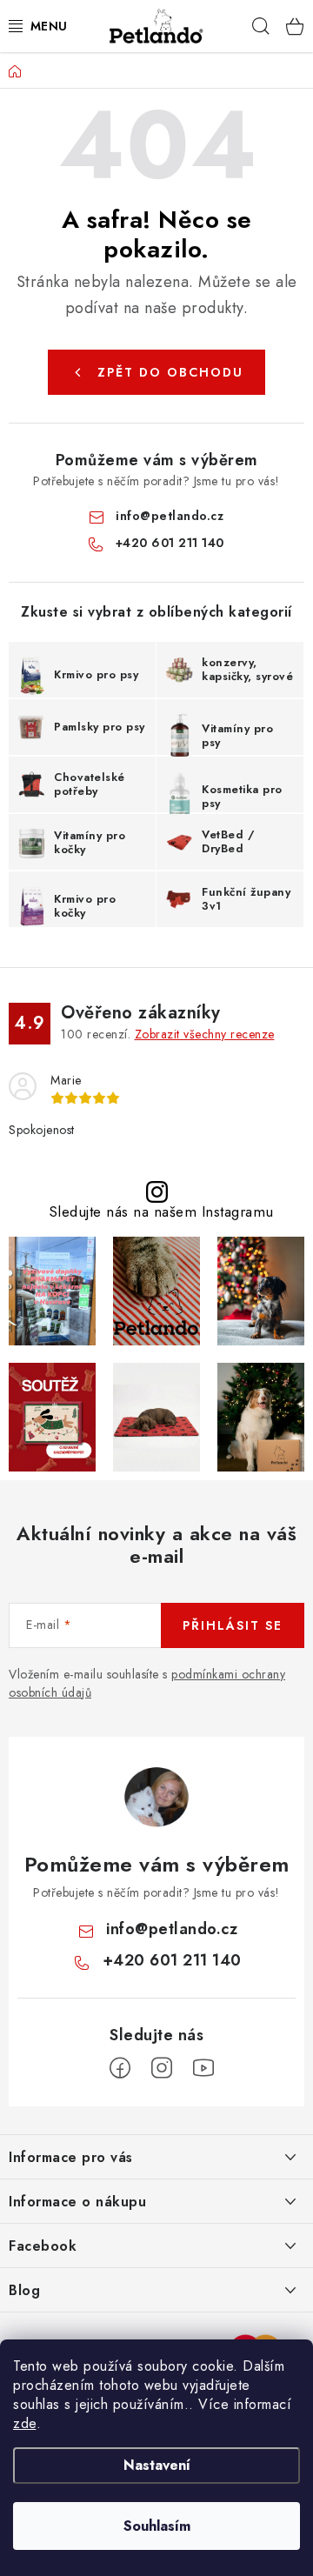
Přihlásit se (233, 1625)
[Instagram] (162, 2068)
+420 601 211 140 (170, 543)
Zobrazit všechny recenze (205, 1034)
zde (25, 2423)
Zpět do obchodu (170, 372)
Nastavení (157, 2465)
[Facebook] (120, 2068)
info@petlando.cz (170, 516)
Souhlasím (157, 2526)
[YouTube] (203, 2068)
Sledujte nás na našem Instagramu (161, 1212)
